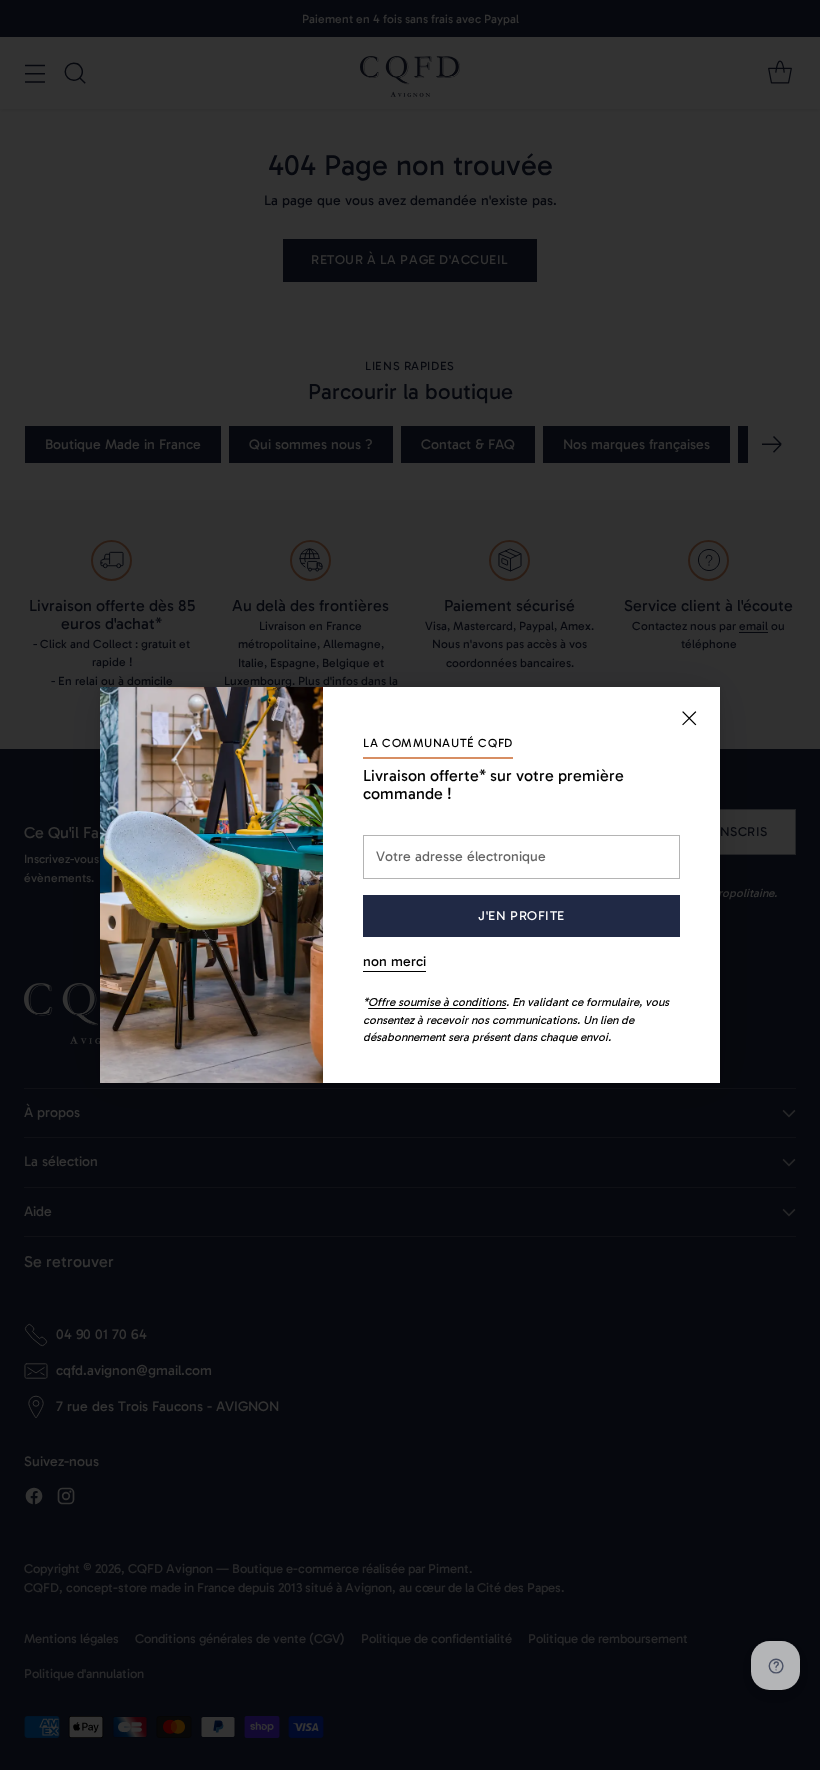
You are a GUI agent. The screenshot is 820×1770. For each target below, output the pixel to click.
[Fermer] (689, 718)
